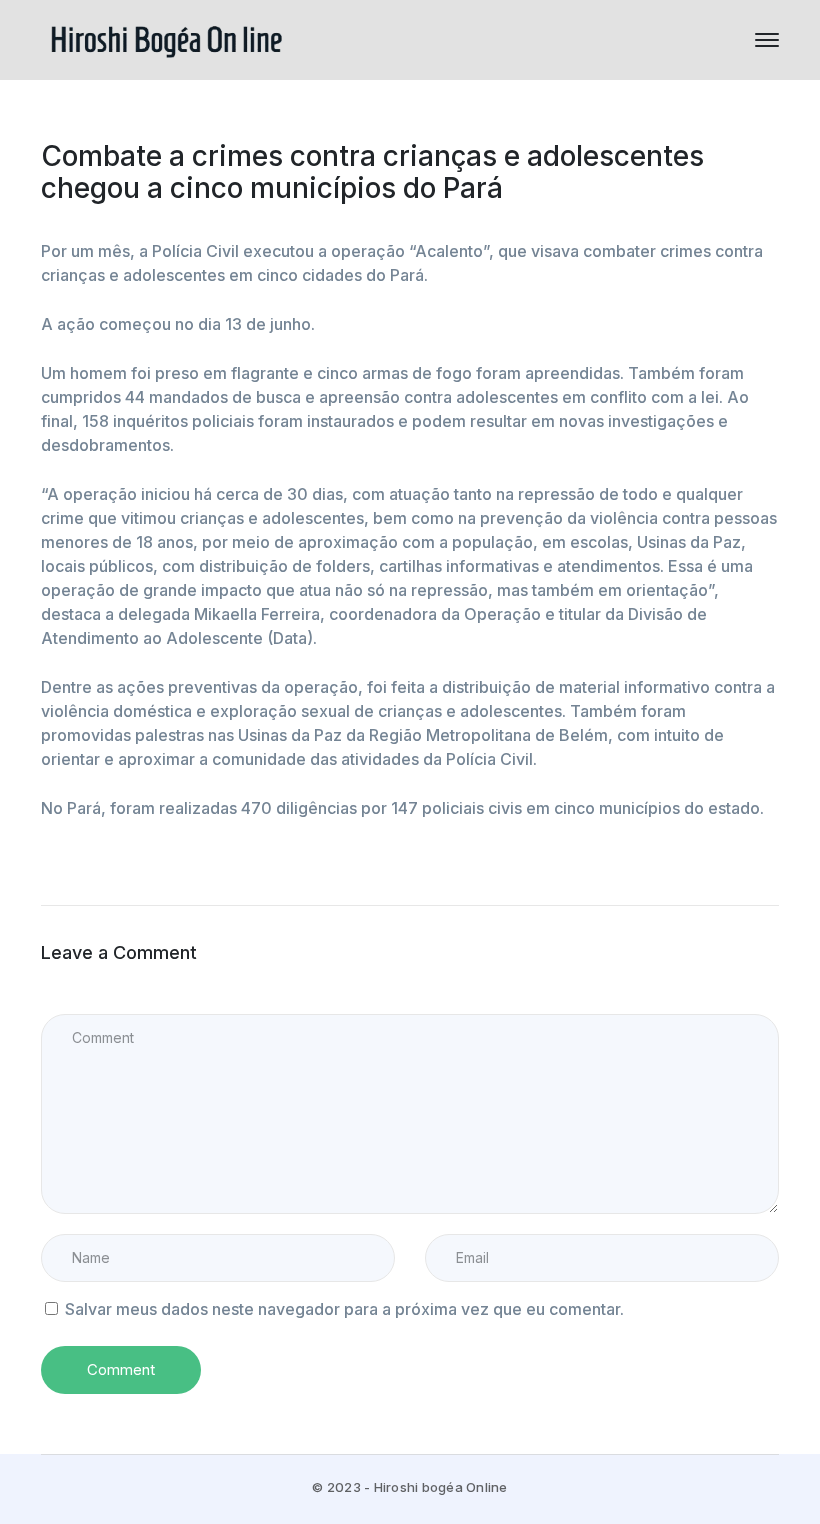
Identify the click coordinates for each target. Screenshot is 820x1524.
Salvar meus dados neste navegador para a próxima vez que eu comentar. (344, 1309)
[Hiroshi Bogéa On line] (166, 38)
